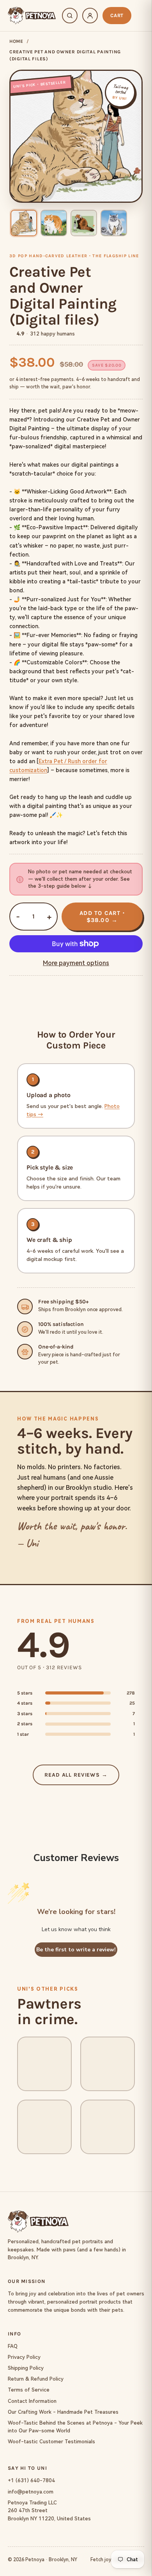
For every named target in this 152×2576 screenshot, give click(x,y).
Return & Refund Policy (36, 2379)
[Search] (70, 16)
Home (16, 41)
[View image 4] (114, 223)
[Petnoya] (32, 16)
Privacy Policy (24, 2357)
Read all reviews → (76, 1775)
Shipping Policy (26, 2368)
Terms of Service (29, 2390)
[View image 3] (84, 223)
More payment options (76, 963)
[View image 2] (54, 223)
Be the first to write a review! (76, 1950)
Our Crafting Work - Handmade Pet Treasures (63, 2412)
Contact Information (32, 2401)
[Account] (90, 16)
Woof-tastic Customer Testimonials (51, 2442)
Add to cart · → (102, 917)
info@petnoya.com (31, 2492)
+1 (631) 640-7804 (31, 2480)
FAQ (13, 2346)
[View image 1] (24, 223)
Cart (117, 15)
